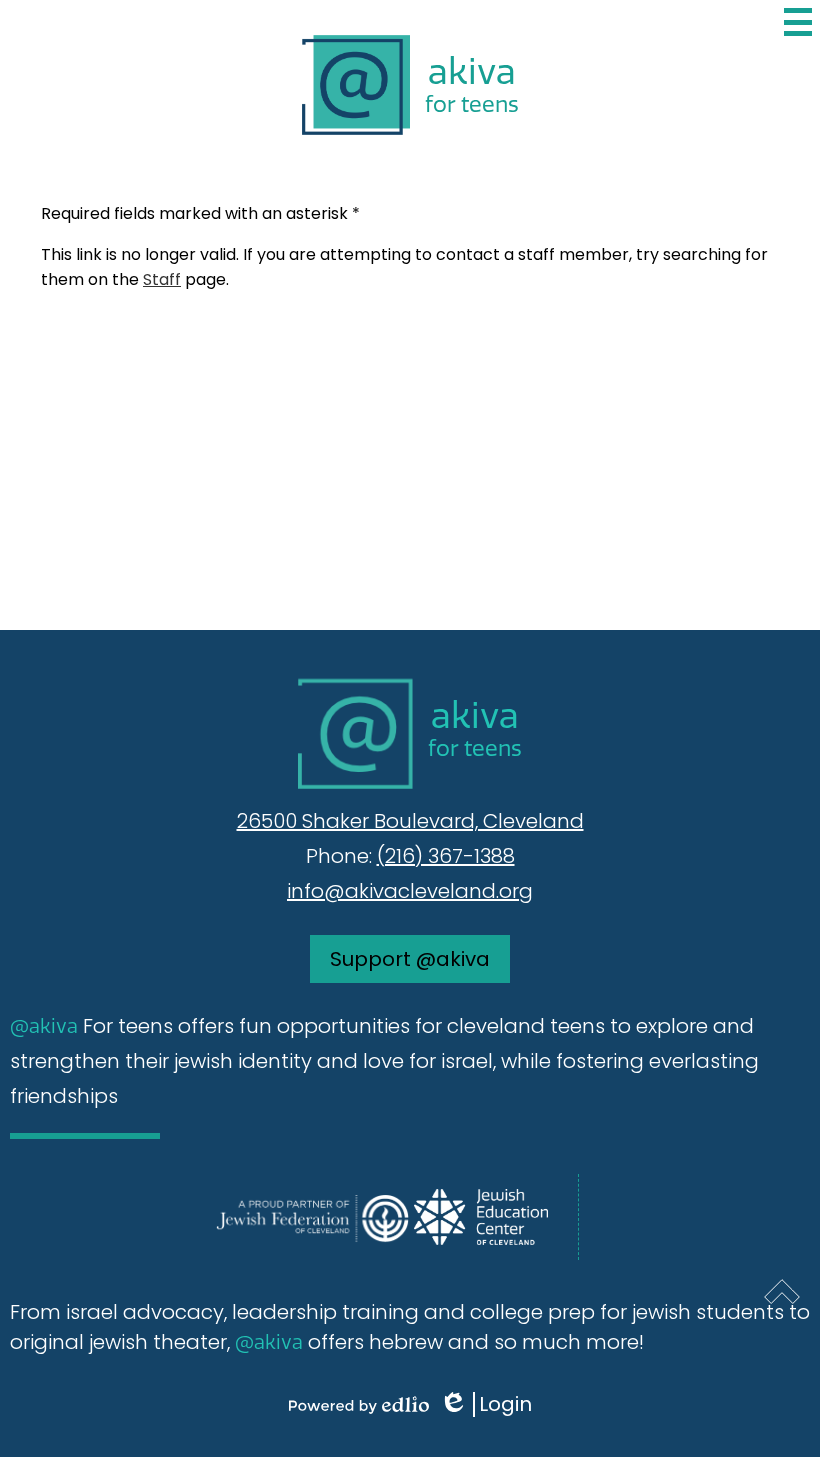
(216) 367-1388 (446, 856)
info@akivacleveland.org (410, 891)
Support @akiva (410, 959)
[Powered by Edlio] (359, 1405)
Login (492, 1404)
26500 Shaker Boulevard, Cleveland (410, 821)
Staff (162, 279)
